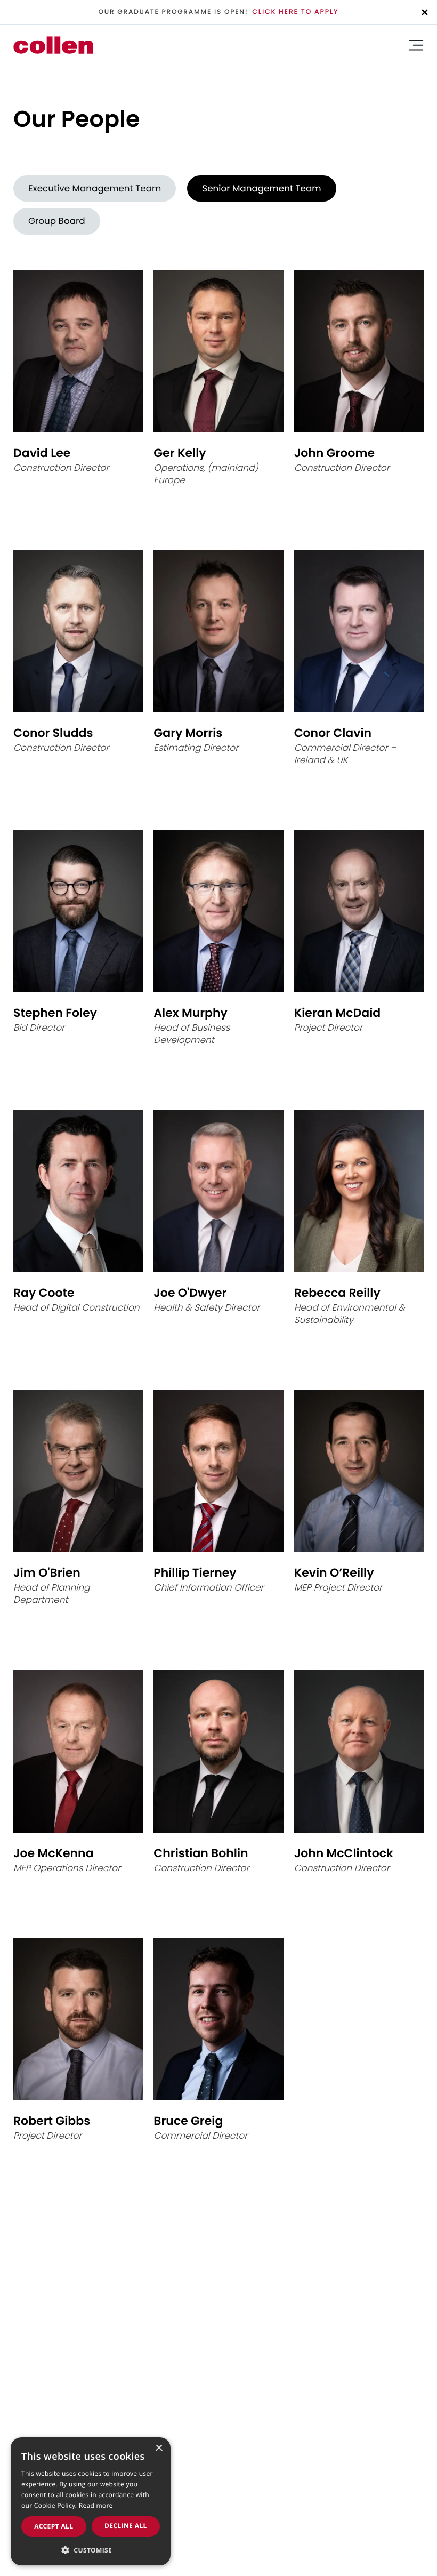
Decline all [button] (126, 2526)
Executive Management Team (95, 188)
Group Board (57, 221)
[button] (91, 2549)
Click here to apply (295, 12)
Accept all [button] (54, 2526)
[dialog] (91, 2501)
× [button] (159, 2449)
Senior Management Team (261, 188)
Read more (96, 2505)
